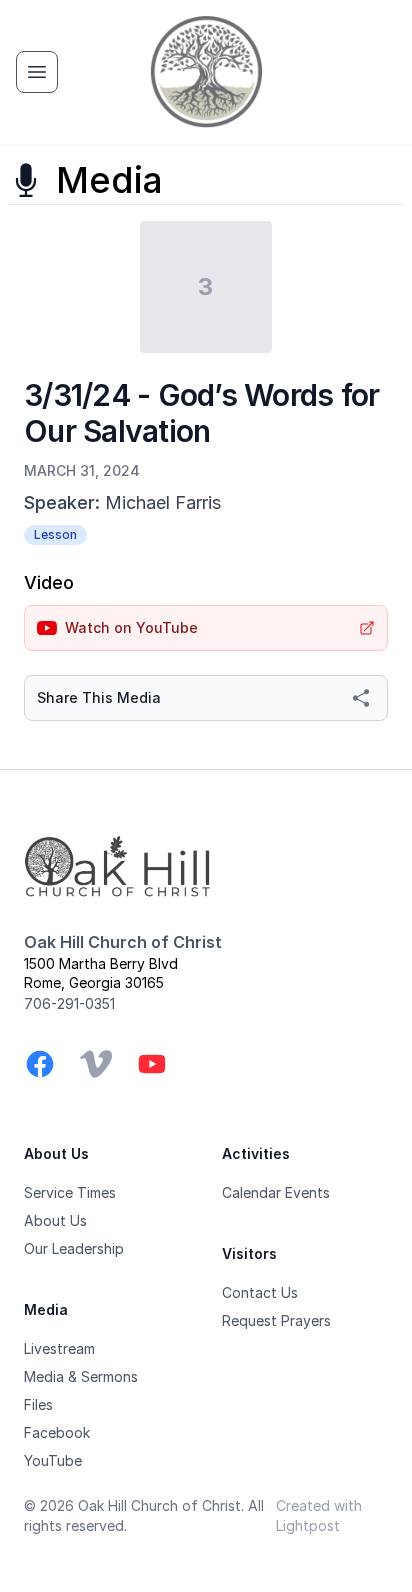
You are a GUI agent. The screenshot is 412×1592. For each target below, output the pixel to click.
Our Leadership (74, 1248)
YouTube (53, 1460)
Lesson (55, 534)
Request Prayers (276, 1320)
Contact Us (260, 1292)
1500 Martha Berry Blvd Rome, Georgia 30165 (101, 973)
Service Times (70, 1192)
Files (38, 1404)
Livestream (59, 1348)
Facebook (57, 1432)
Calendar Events (276, 1192)
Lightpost (308, 1525)
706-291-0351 (69, 1003)
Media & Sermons (81, 1376)
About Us (55, 1220)
